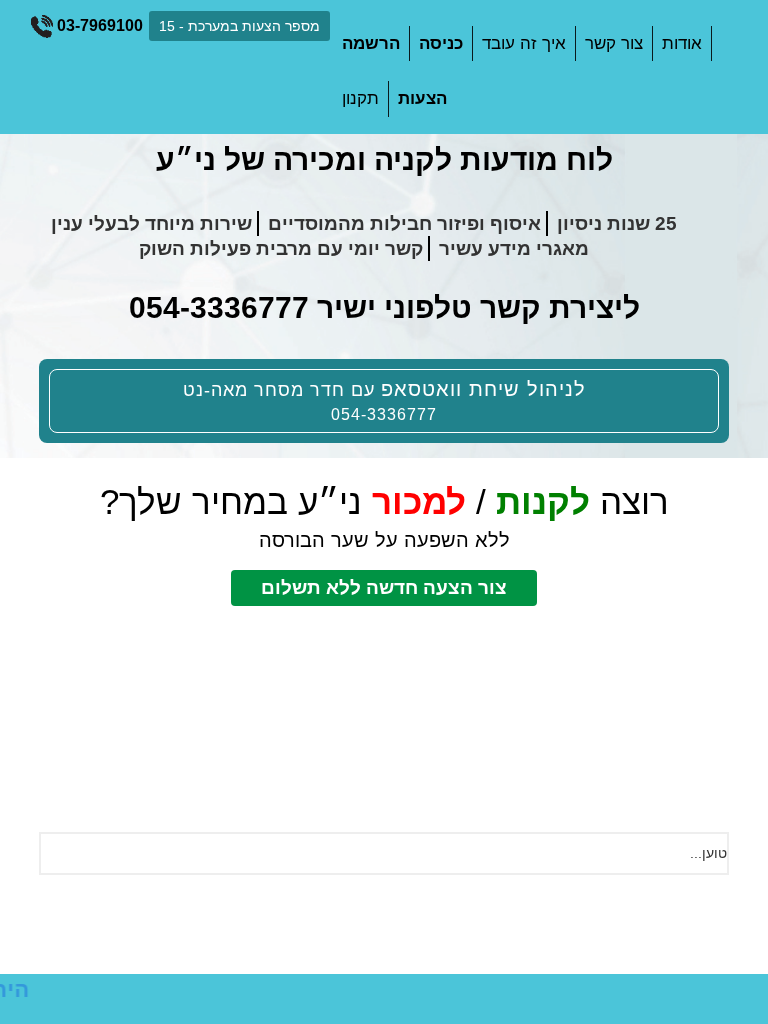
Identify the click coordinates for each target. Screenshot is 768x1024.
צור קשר (614, 43)
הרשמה (371, 43)
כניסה (441, 43)
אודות (682, 43)
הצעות (422, 98)
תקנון (360, 98)
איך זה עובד (524, 43)
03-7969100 (98, 25)
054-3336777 (219, 307)
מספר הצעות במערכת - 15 (239, 26)
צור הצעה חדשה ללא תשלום (384, 587)
